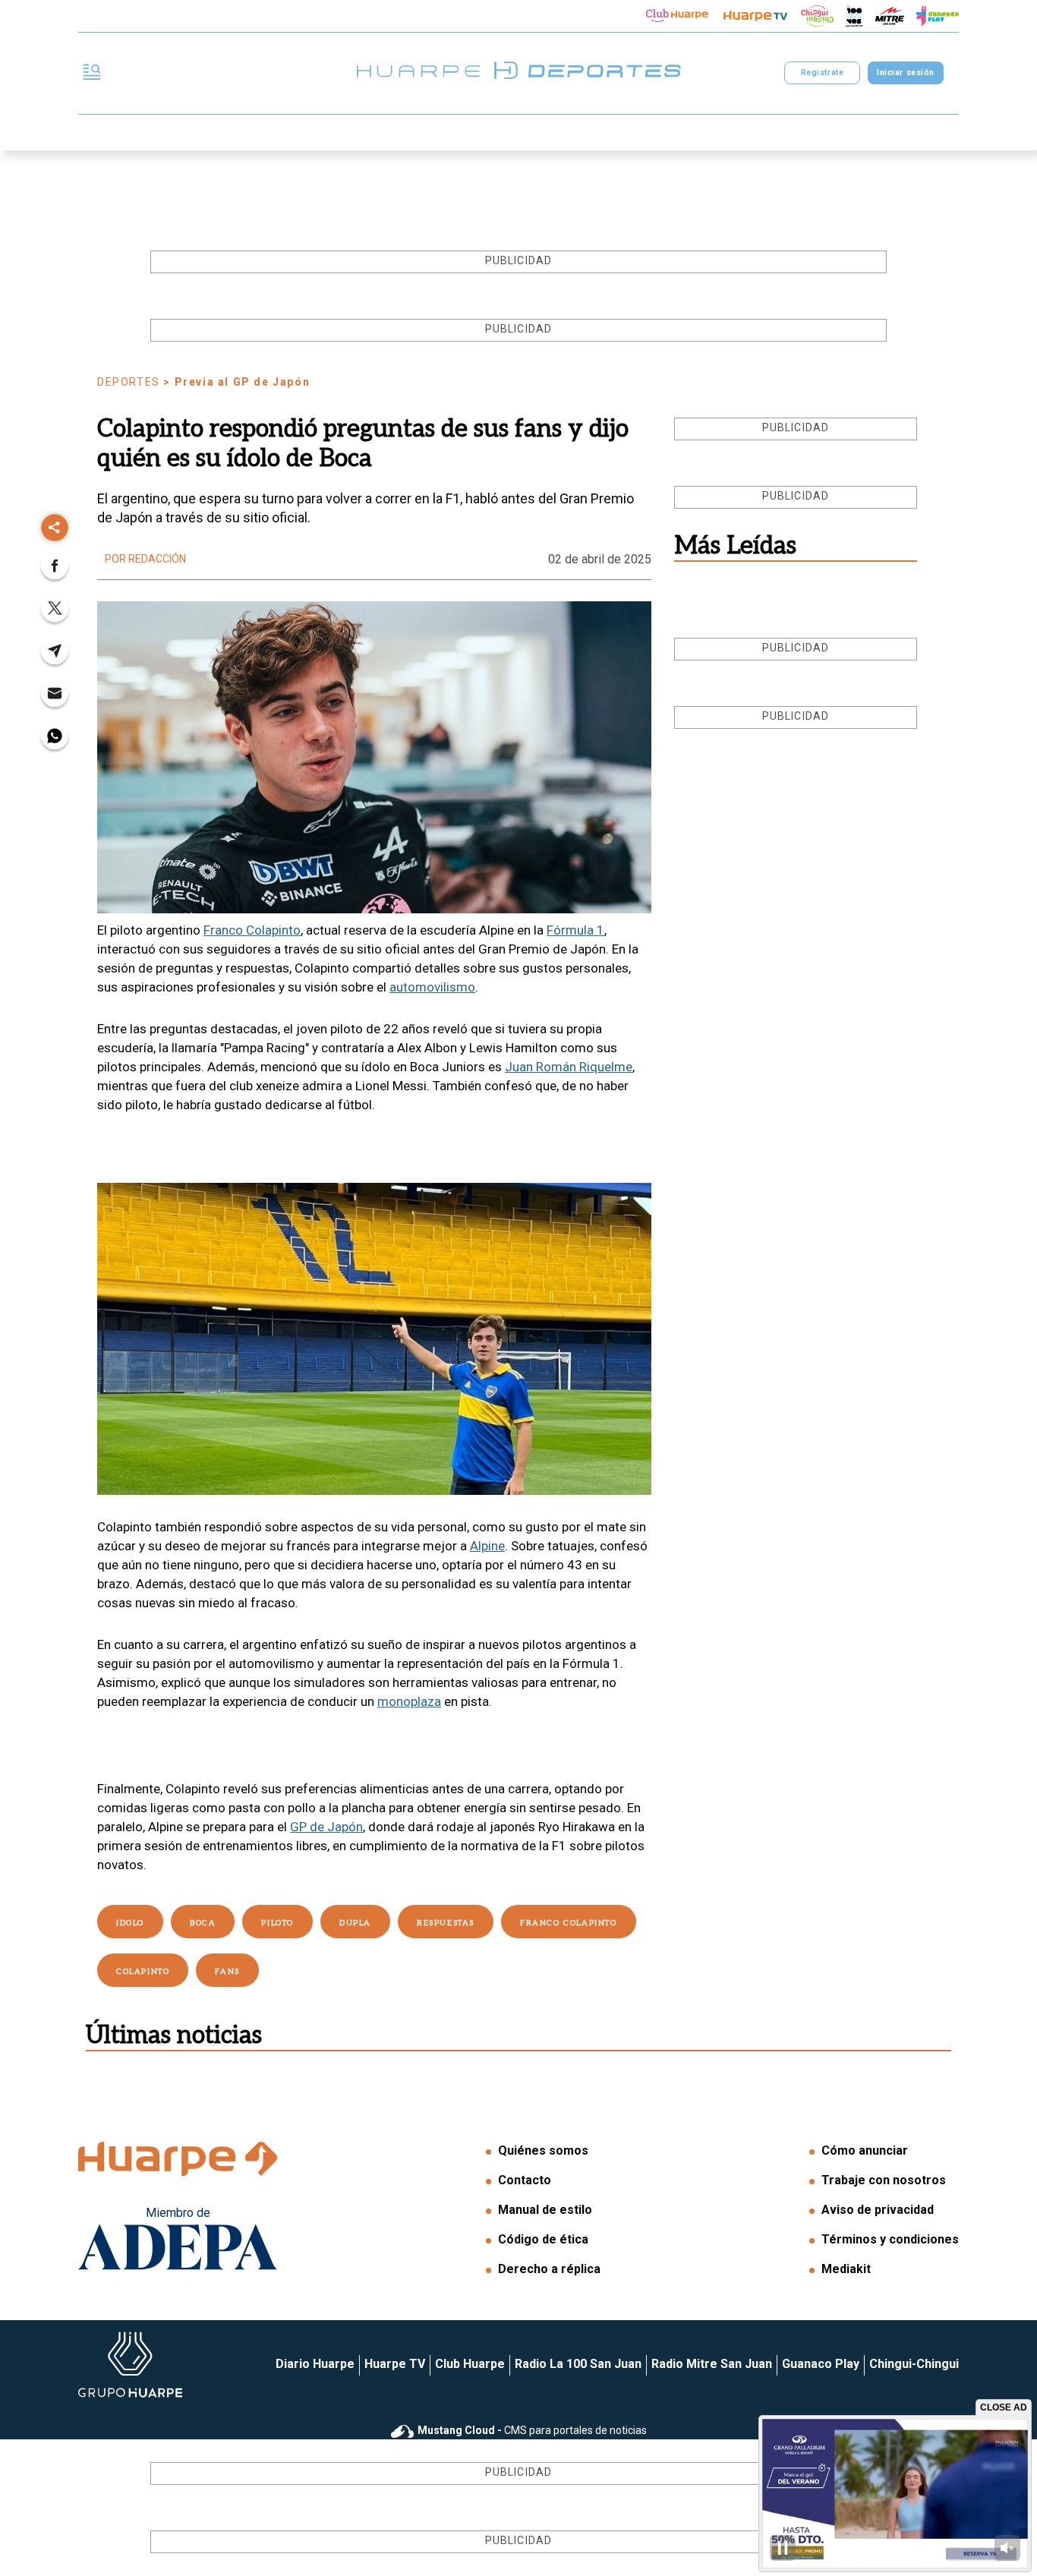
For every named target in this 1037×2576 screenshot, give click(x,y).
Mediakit (846, 2269)
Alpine (487, 1546)
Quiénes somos (543, 2150)
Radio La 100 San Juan (578, 2364)
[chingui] (818, 16)
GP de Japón (326, 1827)
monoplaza (409, 1701)
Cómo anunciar (865, 2150)
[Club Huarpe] (677, 16)
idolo (130, 1923)
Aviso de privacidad (878, 2210)
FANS (227, 1972)
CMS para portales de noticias (532, 2430)
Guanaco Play (821, 2364)
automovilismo (432, 987)
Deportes (129, 382)
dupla (355, 1923)
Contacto (525, 2180)
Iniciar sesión (905, 73)
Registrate (822, 73)
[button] (55, 571)
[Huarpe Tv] (755, 16)
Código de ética (543, 2239)
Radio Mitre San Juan (712, 2364)
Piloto (277, 1923)
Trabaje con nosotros (884, 2180)
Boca (203, 1923)
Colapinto (143, 1972)
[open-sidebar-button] (92, 73)
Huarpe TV (395, 2364)
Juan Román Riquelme (569, 1067)
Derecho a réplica (549, 2269)
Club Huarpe (470, 2364)
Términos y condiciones (890, 2239)
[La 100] (854, 16)
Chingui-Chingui (914, 2364)
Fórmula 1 (575, 930)
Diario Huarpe (315, 2364)
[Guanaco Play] (938, 16)
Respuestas (446, 1923)
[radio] (890, 16)
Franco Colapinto (252, 930)
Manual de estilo (545, 2210)
